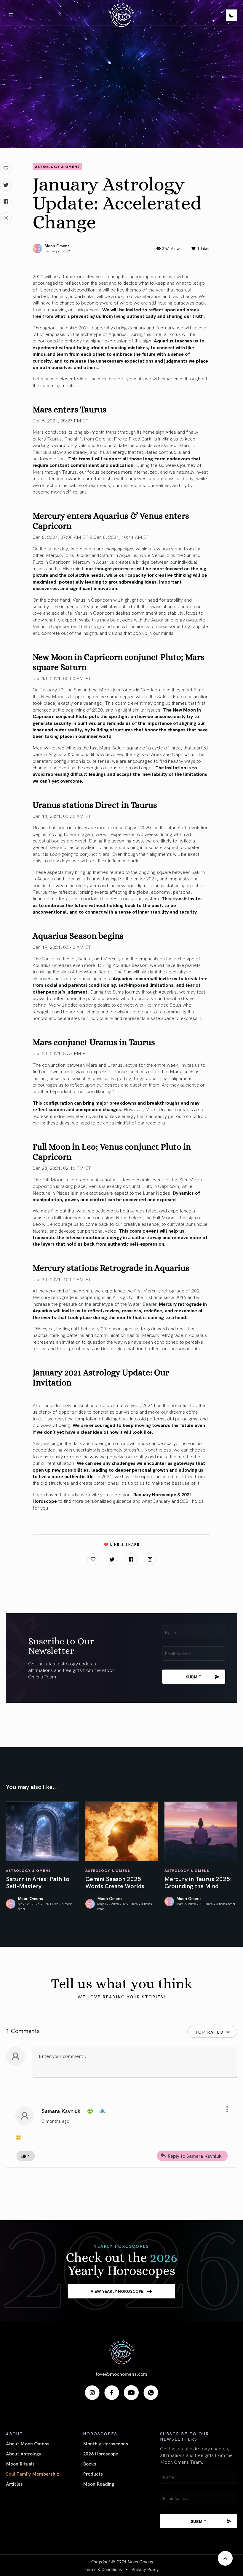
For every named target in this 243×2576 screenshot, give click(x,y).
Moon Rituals (20, 2463)
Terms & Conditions (103, 2569)
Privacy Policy (145, 2569)
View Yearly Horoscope (117, 2291)
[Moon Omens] (121, 15)
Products (93, 2474)
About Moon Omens (28, 2443)
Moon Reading (99, 2484)
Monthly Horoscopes (105, 2443)
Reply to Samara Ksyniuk (195, 2156)
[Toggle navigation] (11, 15)
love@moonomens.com (122, 2374)
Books (90, 2463)
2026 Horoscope (101, 2453)
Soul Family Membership (33, 2474)
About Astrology (24, 2453)
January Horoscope (155, 1494)
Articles (14, 2484)
